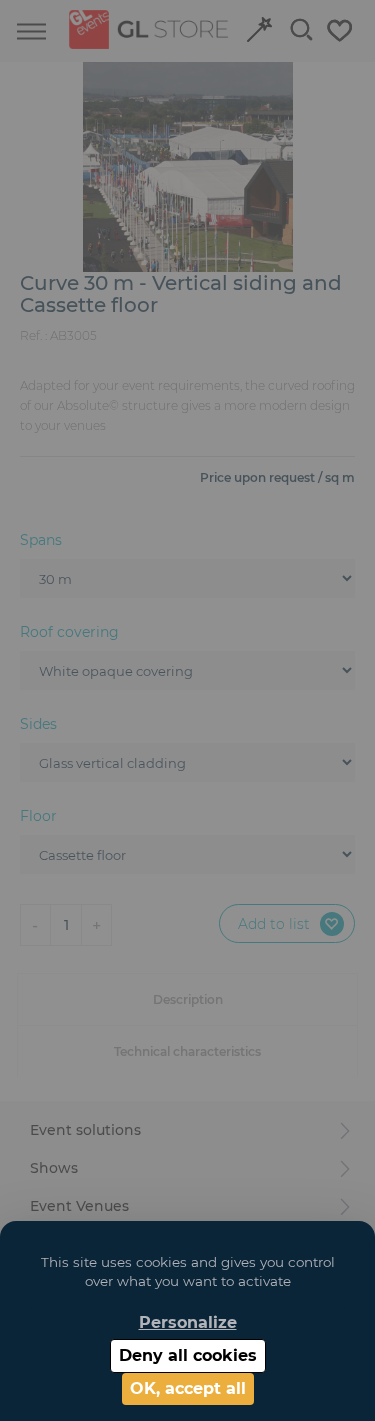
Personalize (188, 1322)
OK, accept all (188, 1388)
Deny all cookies (188, 1355)
